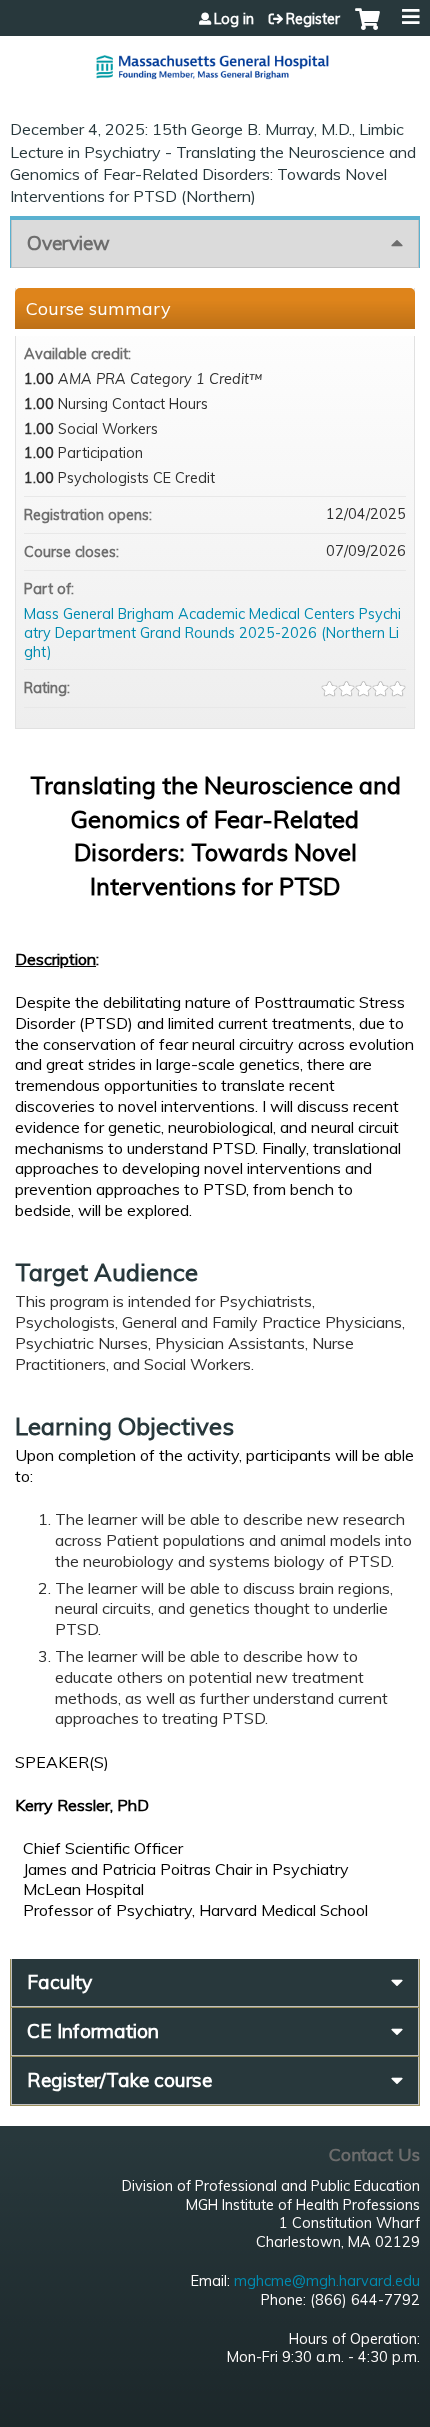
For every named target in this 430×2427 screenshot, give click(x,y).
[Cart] (367, 29)
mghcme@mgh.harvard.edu (327, 2281)
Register (313, 19)
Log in (234, 19)
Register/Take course (119, 2080)
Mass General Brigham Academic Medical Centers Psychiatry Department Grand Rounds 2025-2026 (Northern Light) (212, 632)
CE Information (93, 2031)
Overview (68, 243)
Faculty (59, 1982)
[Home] (215, 59)
